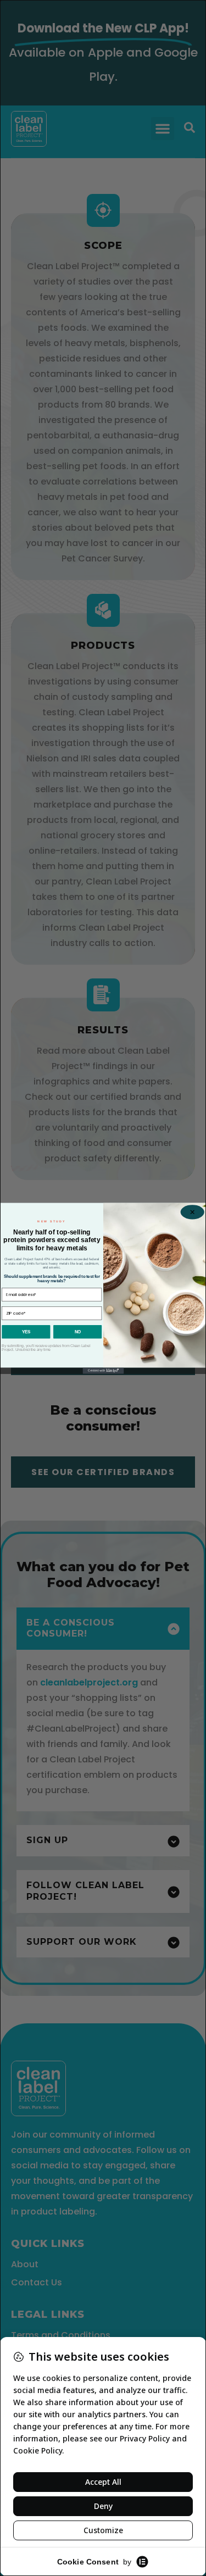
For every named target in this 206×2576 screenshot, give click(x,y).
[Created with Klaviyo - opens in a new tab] (103, 1370)
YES (26, 1331)
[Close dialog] (192, 1212)
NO (77, 1331)
